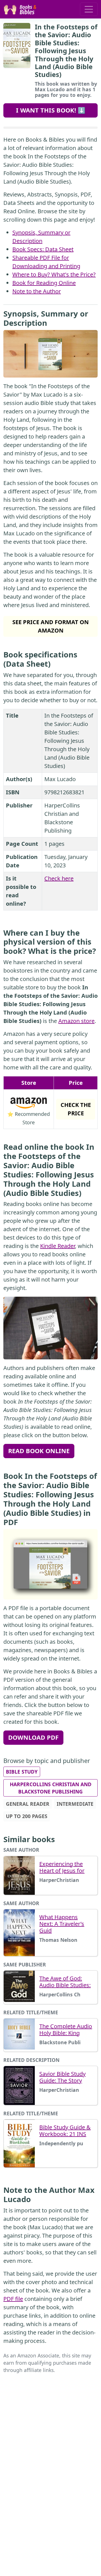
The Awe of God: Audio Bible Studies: (65, 1982)
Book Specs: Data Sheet (43, 249)
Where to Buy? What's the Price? (54, 274)
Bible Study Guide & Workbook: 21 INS (65, 2131)
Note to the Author (37, 291)
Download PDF (33, 1737)
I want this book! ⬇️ (51, 110)
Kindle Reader (58, 1246)
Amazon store (76, 1021)
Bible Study (22, 1772)
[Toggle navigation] (89, 9)
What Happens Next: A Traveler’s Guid (62, 1924)
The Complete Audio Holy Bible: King (66, 2030)
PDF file (13, 2299)
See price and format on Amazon (50, 626)
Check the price (76, 1109)
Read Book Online (39, 1451)
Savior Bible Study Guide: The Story (62, 2077)
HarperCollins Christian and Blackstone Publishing (51, 1788)
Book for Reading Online (44, 283)
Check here (59, 878)
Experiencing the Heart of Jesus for (62, 1867)
